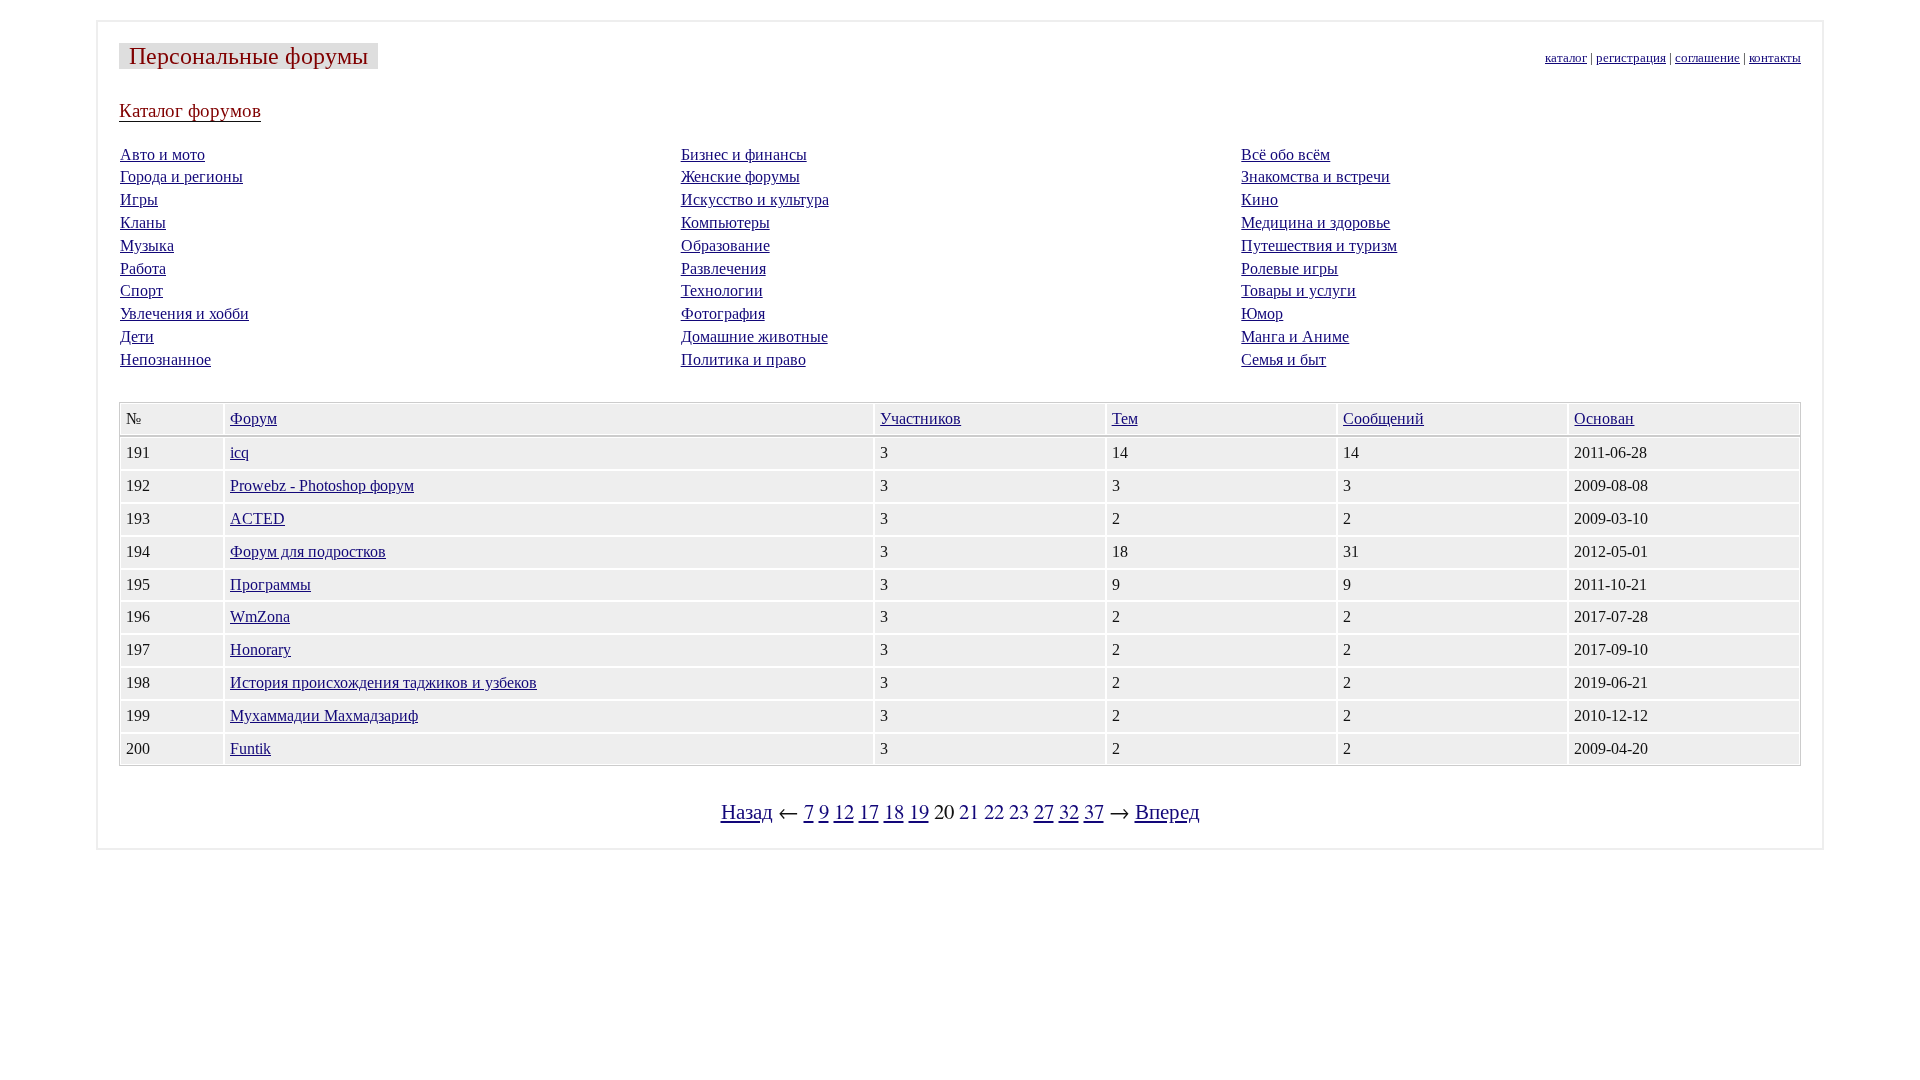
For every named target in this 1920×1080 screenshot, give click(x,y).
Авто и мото (162, 154)
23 (1019, 811)
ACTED (257, 518)
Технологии (722, 290)
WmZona (260, 616)
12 (844, 811)
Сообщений (1383, 418)
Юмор (1262, 313)
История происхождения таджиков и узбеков (383, 682)
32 (1069, 811)
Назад (747, 811)
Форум (253, 418)
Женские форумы (740, 176)
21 (969, 811)
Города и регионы (181, 176)
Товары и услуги (1298, 290)
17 (869, 811)
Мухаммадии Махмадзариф (324, 715)
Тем (1125, 418)
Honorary (260, 649)
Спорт (141, 290)
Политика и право (743, 359)
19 (919, 811)
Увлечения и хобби (184, 313)
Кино (1259, 199)
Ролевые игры (1289, 268)
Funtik (250, 748)
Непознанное (165, 359)
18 (894, 811)
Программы (270, 584)
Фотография (723, 313)
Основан (1604, 418)
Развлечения (723, 268)
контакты (1775, 58)
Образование (725, 245)
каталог (1566, 58)
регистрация (1631, 58)
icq (239, 452)
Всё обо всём (1285, 154)
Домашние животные (754, 336)
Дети (137, 336)
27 (1044, 811)
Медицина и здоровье (1315, 222)
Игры (139, 199)
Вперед (1167, 811)
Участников (920, 418)
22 (994, 811)
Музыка (147, 245)
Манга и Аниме (1295, 336)
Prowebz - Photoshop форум (322, 485)
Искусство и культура (755, 199)
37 (1094, 811)
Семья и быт (1283, 359)
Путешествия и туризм (1319, 245)
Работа (143, 268)
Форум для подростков (308, 551)
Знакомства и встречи (1315, 176)
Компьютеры (725, 222)
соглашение (1707, 58)
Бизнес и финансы (744, 154)
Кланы (143, 222)
